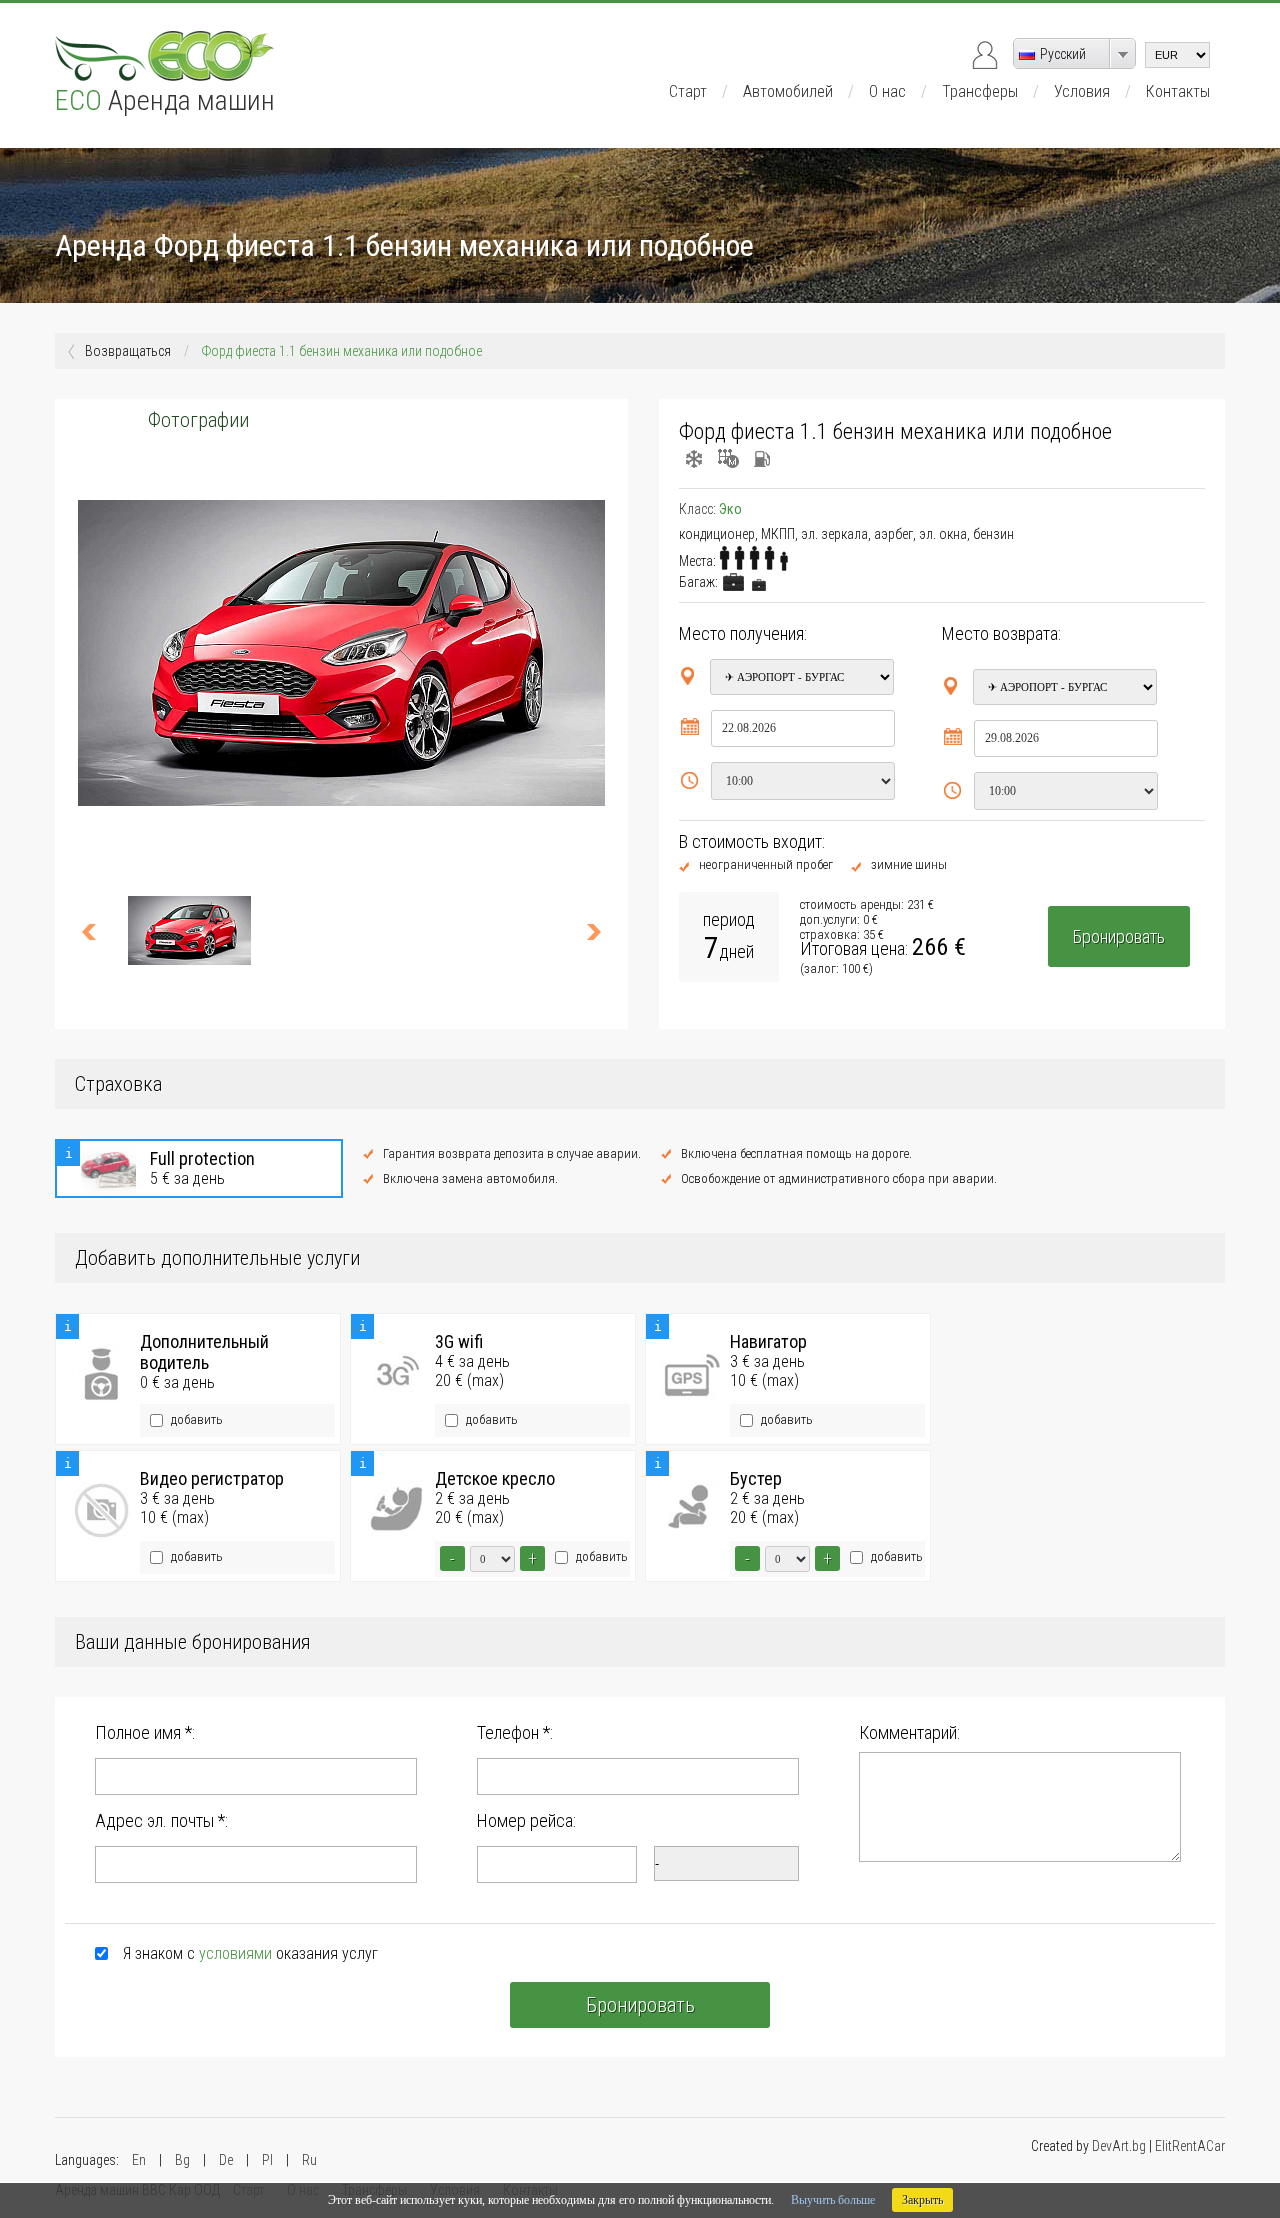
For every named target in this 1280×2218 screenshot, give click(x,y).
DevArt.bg (1119, 2146)
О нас (887, 91)
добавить (195, 1419)
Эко (730, 509)
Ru (309, 2160)
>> (585, 930)
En (139, 2160)
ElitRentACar (1190, 2146)
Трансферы (980, 91)
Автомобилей (788, 91)
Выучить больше (833, 2200)
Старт (688, 91)
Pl (267, 2160)
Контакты (1178, 91)
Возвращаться (128, 351)
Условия (1082, 91)
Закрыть (922, 2200)
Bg (182, 2160)
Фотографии (198, 420)
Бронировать (1119, 936)
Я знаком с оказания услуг (250, 1953)
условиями (235, 1953)
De (226, 2160)
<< (98, 930)
